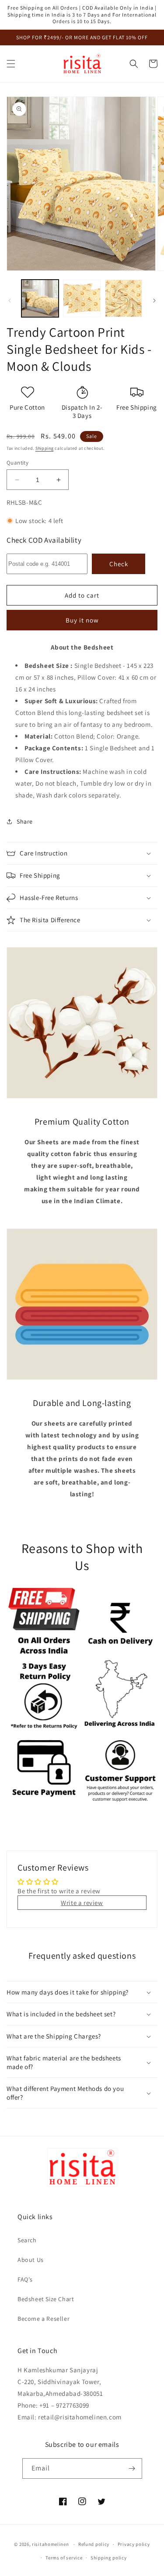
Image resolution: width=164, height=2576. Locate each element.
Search (27, 2240)
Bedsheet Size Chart (46, 2299)
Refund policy (94, 2544)
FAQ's (25, 2279)
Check (119, 564)
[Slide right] (154, 301)
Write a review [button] (82, 1903)
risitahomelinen (51, 2544)
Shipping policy (109, 2558)
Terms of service (64, 2558)
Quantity (17, 463)
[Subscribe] (132, 2468)
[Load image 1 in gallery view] (40, 298)
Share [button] (25, 821)
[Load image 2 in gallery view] (82, 298)
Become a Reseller (44, 2319)
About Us (31, 2260)
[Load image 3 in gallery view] (124, 298)
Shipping (45, 448)
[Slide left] (10, 301)
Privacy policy (134, 2544)
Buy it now (82, 620)
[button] (11, 64)
